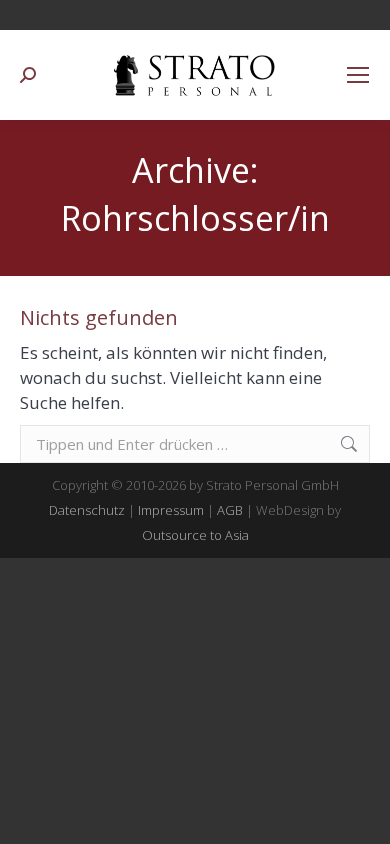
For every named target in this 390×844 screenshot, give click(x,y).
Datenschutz (87, 510)
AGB (230, 510)
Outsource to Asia (195, 535)
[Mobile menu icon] (358, 75)
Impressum (171, 510)
